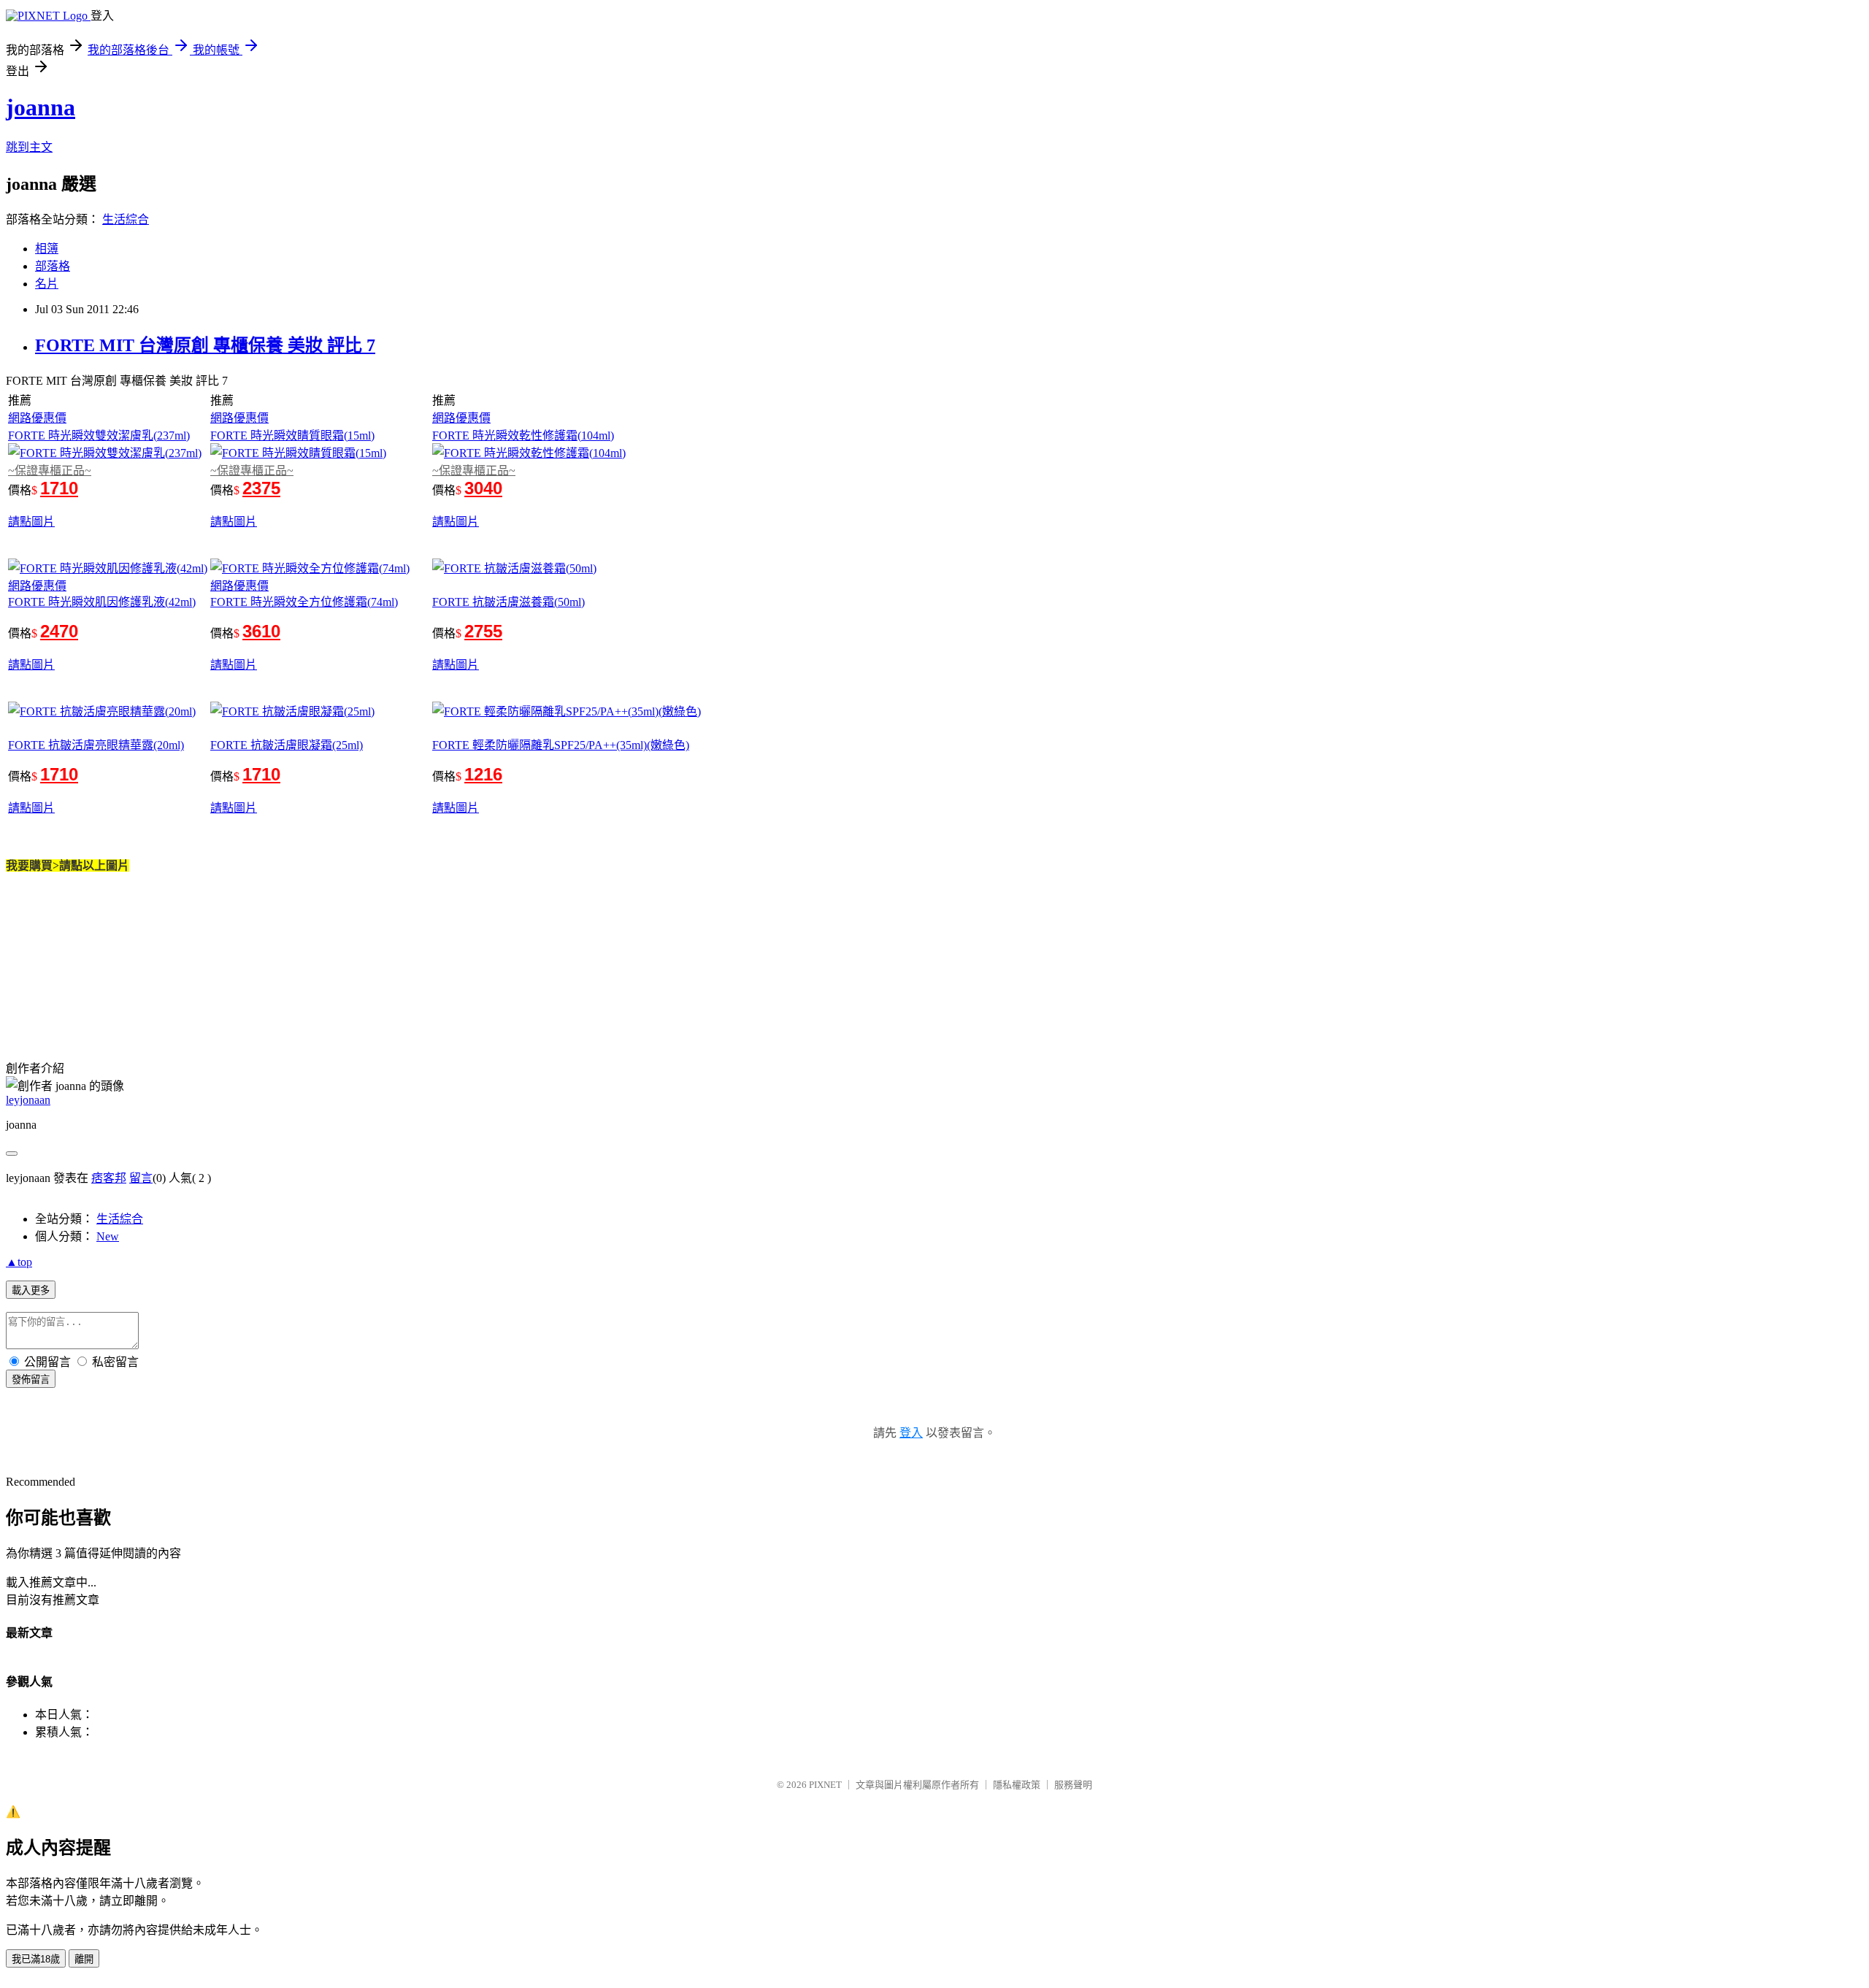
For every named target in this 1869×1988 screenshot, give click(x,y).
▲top (19, 1262)
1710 (59, 488)
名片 (47, 284)
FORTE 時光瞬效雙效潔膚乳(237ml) (99, 435)
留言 (141, 1178)
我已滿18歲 (36, 1959)
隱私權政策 (1017, 1785)
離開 (84, 1959)
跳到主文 (29, 147)
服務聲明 (1073, 1785)
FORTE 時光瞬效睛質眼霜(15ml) (292, 435)
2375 (261, 488)
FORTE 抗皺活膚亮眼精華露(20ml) (96, 745)
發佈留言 (31, 1379)
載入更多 (31, 1290)
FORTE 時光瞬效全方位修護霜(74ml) (304, 602)
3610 (261, 631)
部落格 (53, 266)
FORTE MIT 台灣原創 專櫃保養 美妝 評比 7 (205, 345)
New (108, 1236)
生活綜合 (126, 219)
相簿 (47, 249)
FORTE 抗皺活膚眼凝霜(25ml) (287, 745)
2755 (483, 631)
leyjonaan (28, 1100)
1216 (483, 774)
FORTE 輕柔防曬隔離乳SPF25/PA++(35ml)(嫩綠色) (561, 745)
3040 (483, 488)
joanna (41, 107)
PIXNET (825, 1785)
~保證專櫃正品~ (50, 471)
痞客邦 (109, 1178)
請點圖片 (31, 522)
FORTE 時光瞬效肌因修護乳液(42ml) (102, 602)
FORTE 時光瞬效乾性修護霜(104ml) (523, 435)
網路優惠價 (37, 418)
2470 (59, 631)
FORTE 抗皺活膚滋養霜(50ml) (508, 602)
